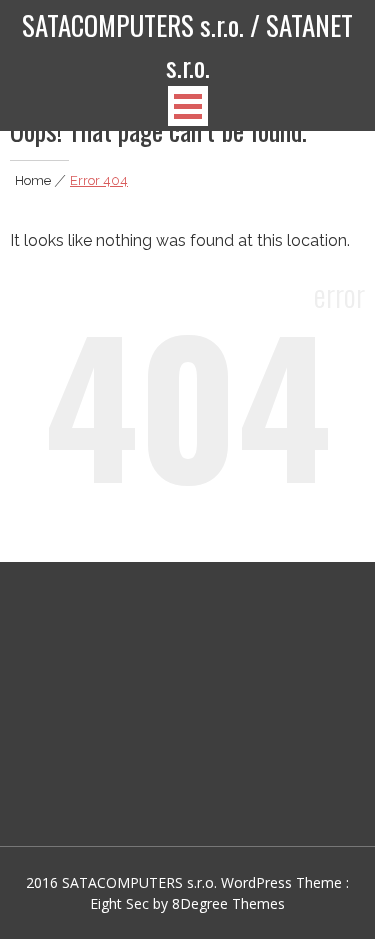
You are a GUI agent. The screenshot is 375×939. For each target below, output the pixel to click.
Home (33, 180)
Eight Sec (121, 903)
